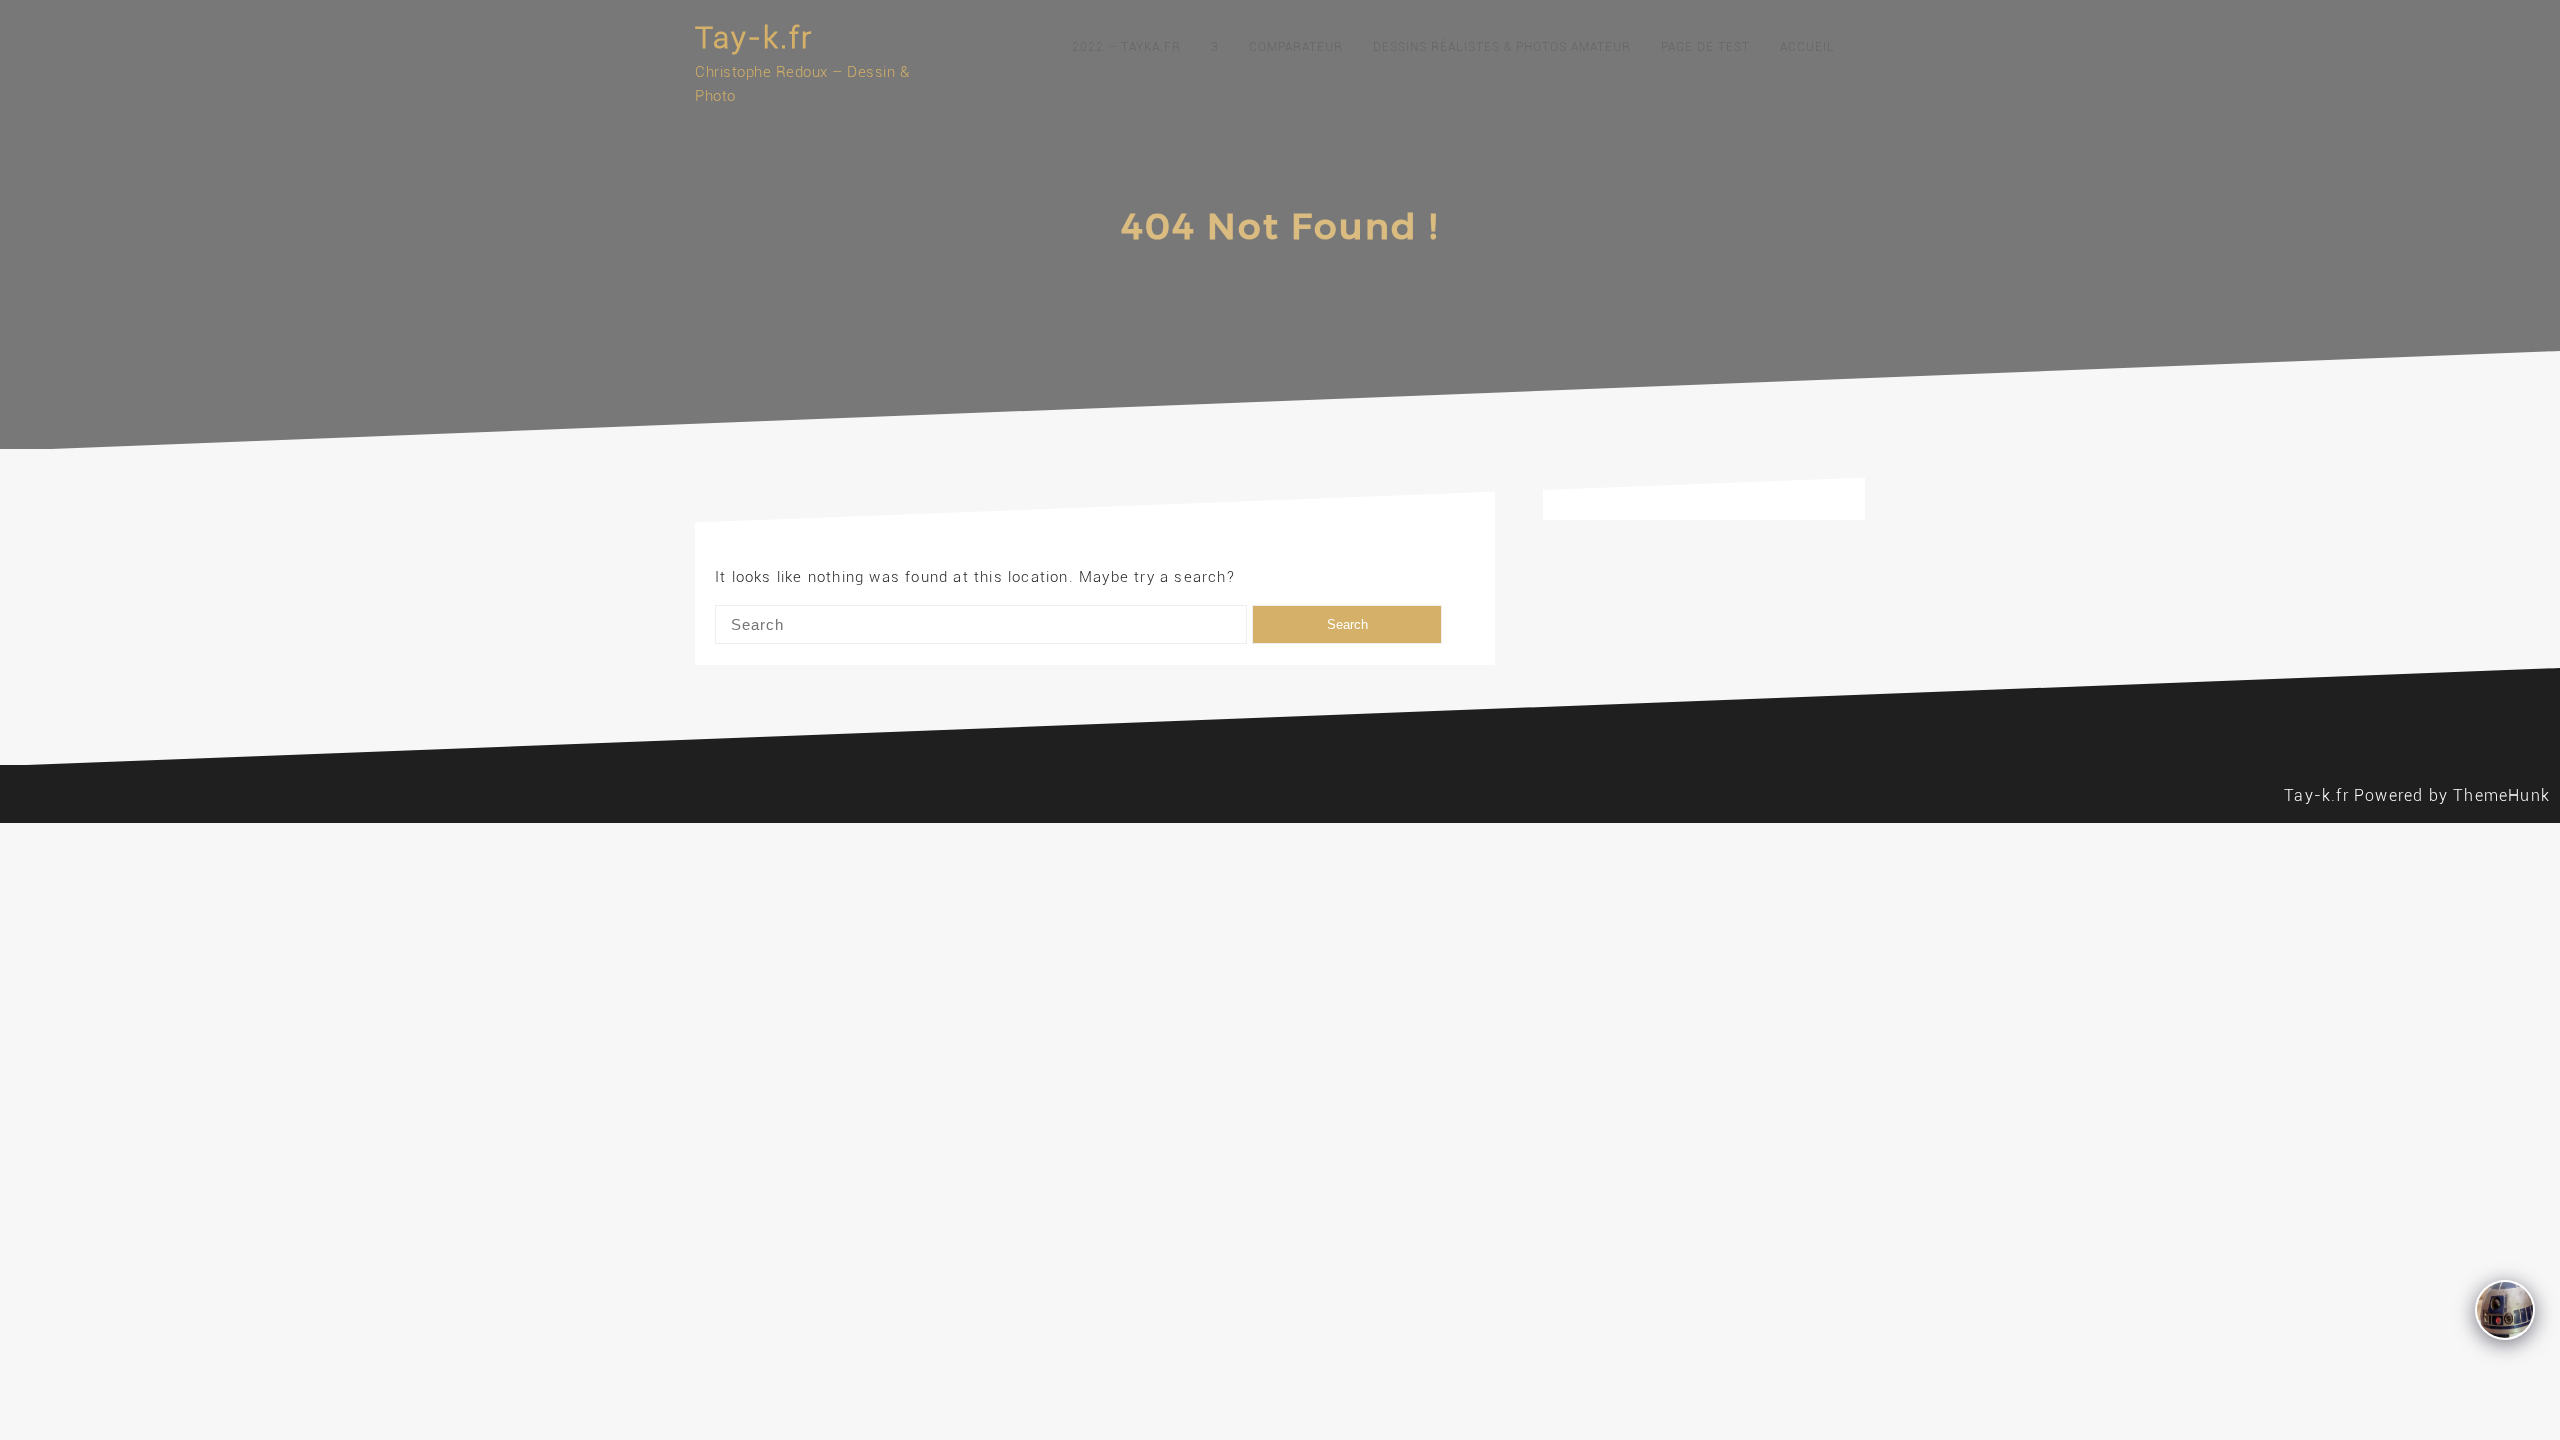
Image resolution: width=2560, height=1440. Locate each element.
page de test (1705, 47)
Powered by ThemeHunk (2452, 795)
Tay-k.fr (754, 37)
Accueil (1807, 47)
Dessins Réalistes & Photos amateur (1502, 47)
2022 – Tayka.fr (1126, 47)
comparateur (1296, 47)
